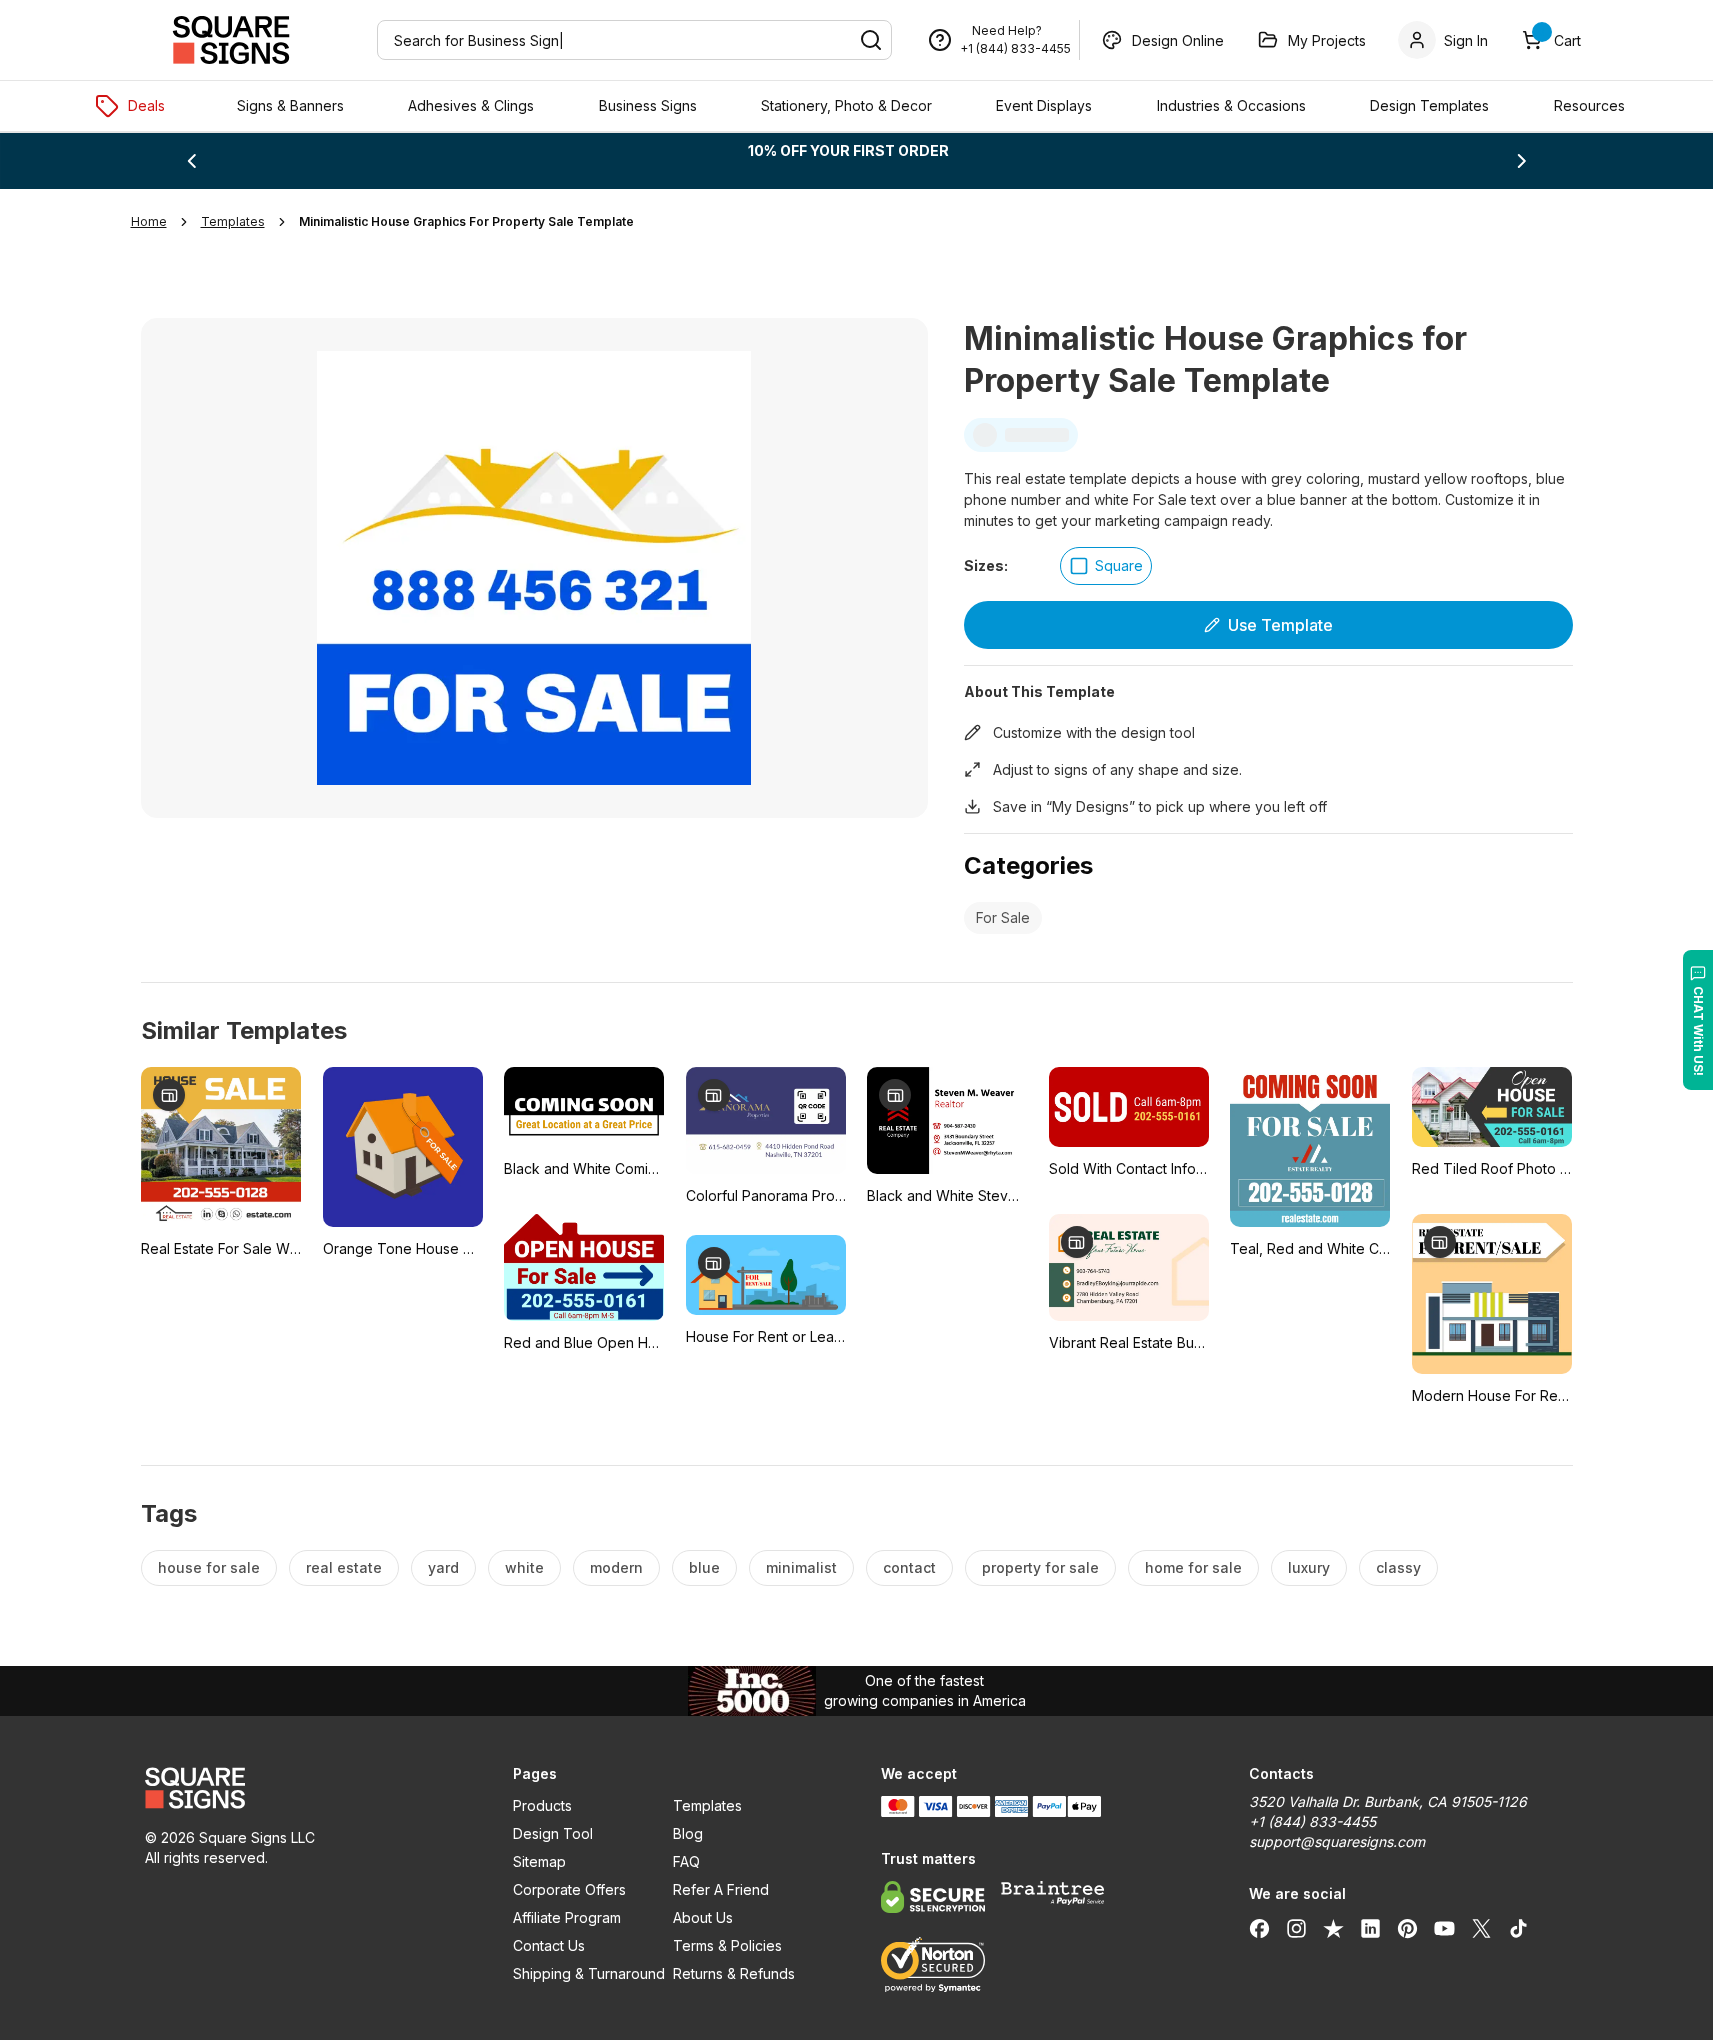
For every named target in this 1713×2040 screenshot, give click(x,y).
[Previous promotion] (191, 161)
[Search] (871, 40)
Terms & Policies (727, 1945)
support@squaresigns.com (1337, 1841)
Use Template (1280, 625)
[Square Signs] (231, 40)
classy (1398, 1567)
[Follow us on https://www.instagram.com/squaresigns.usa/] (1296, 1928)
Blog (688, 1833)
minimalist (801, 1567)
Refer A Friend (721, 1889)
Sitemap (539, 1861)
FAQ (686, 1861)
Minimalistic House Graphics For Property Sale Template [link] (466, 221)
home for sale (1193, 1567)
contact (909, 1567)
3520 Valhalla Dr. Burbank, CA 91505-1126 (1388, 1801)
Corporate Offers (569, 1889)
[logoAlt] (305, 1788)
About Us (703, 1917)
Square (1119, 565)
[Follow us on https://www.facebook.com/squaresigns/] (1259, 1928)
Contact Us (549, 1945)
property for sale (1040, 1567)
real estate (344, 1567)
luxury (1309, 1567)
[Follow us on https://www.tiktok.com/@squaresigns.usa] (1518, 1928)
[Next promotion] (1522, 161)
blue (704, 1567)
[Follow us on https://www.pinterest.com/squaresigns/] (1407, 1928)
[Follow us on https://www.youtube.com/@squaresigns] (1444, 1928)
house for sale (209, 1567)
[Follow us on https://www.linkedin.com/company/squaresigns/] (1370, 1928)
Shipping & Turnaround (589, 1973)
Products (542, 1805)
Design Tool (553, 1833)
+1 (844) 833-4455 (1015, 48)
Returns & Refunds (734, 1973)
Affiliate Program (567, 1917)
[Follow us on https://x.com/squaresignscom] (1481, 1928)
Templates (707, 1805)
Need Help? (1007, 30)
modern (616, 1567)
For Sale (1003, 917)
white (524, 1567)
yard (443, 1567)
